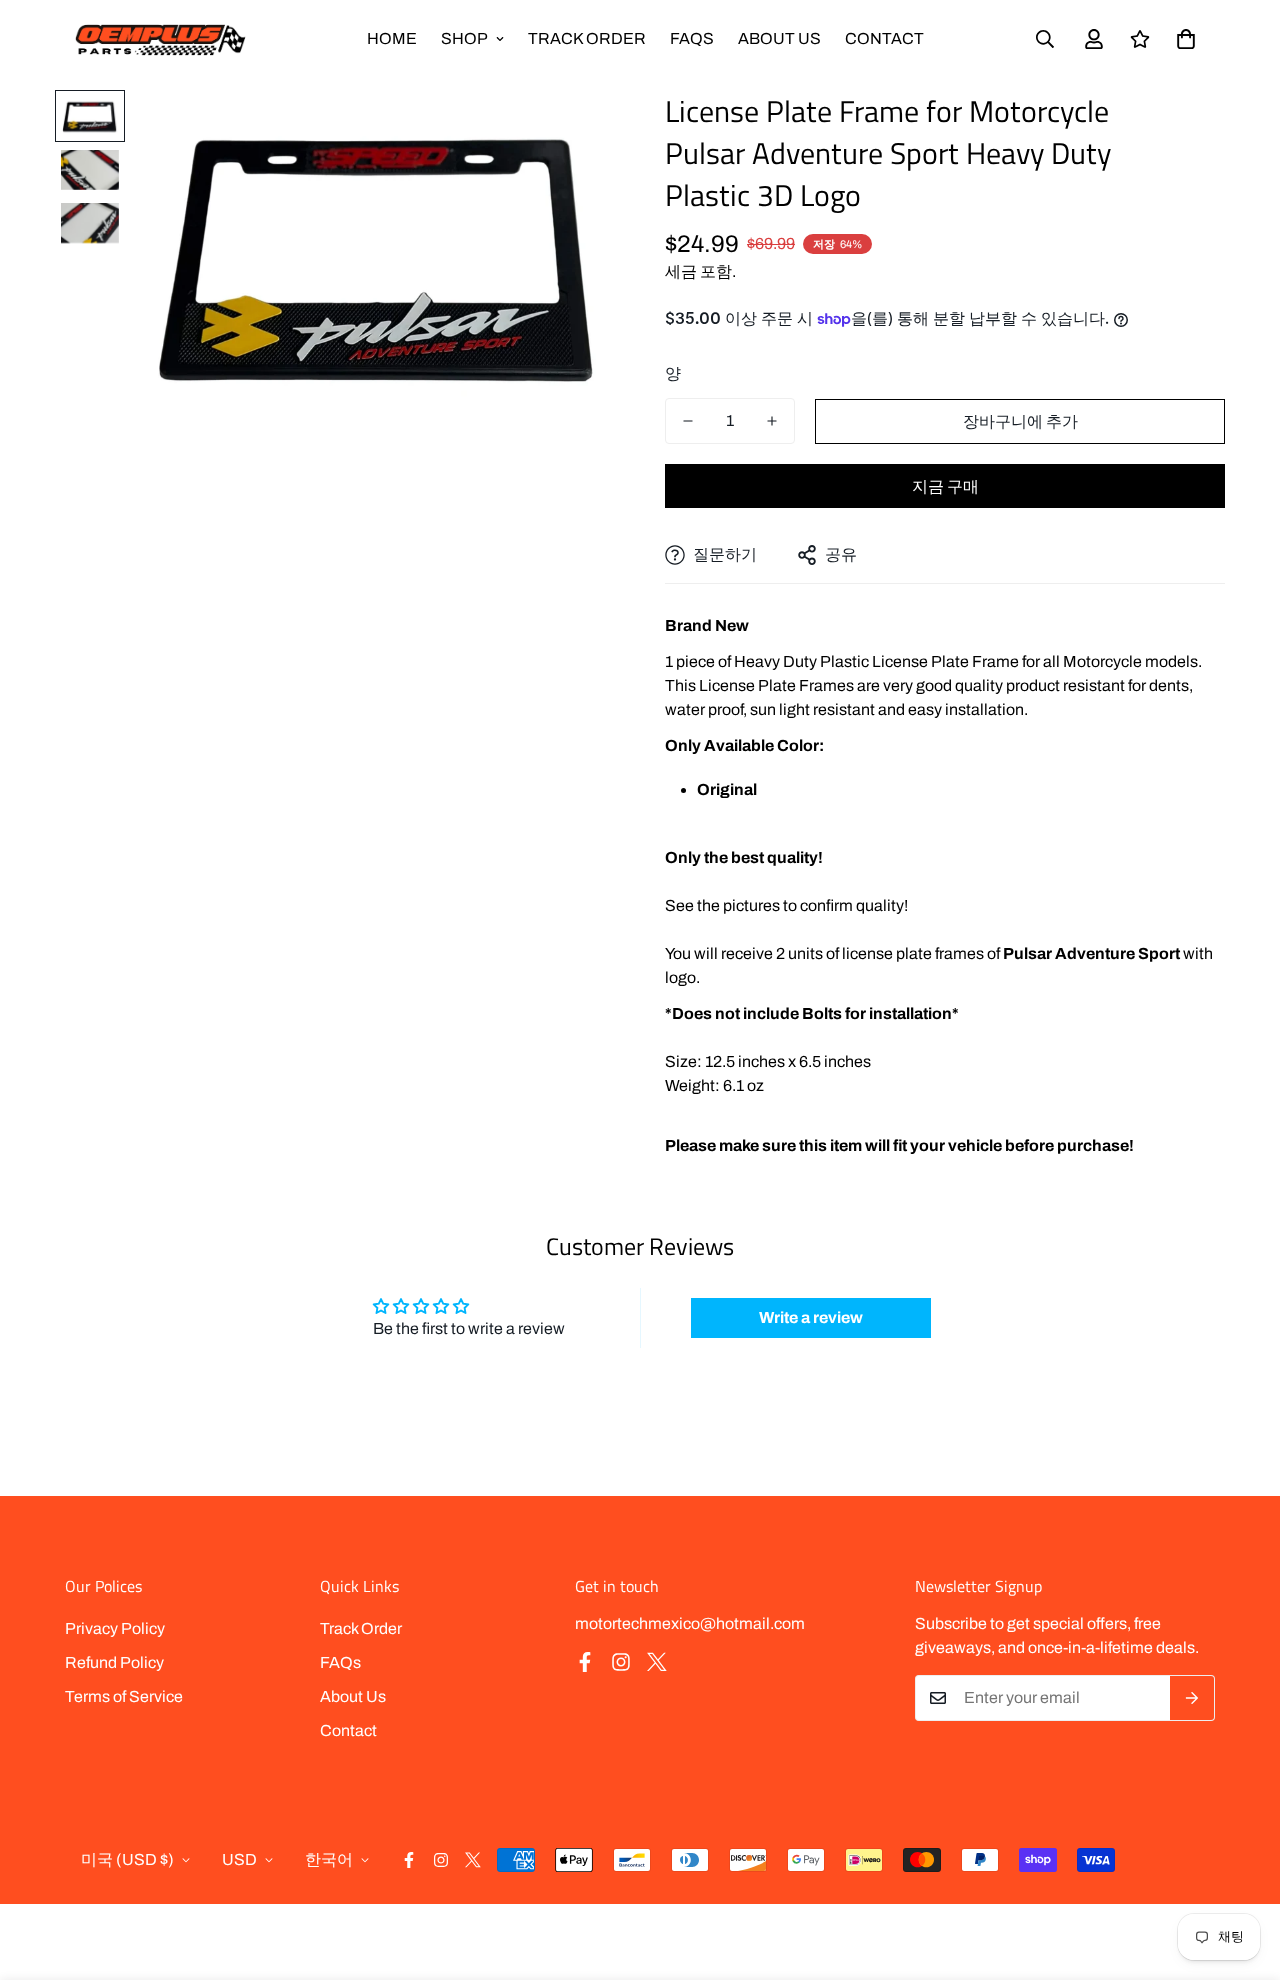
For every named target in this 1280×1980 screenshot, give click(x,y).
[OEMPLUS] (160, 39)
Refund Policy (114, 1662)
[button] (1186, 39)
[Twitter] (657, 1662)
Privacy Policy (115, 1628)
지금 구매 (945, 486)
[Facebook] (585, 1662)
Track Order (587, 38)
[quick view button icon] (572, 132)
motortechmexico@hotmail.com (690, 1623)
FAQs (692, 38)
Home (392, 38)
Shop (464, 38)
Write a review (811, 1317)
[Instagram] (621, 1662)
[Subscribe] (1192, 1698)
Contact (884, 38)
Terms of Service (124, 1696)
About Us (779, 38)
